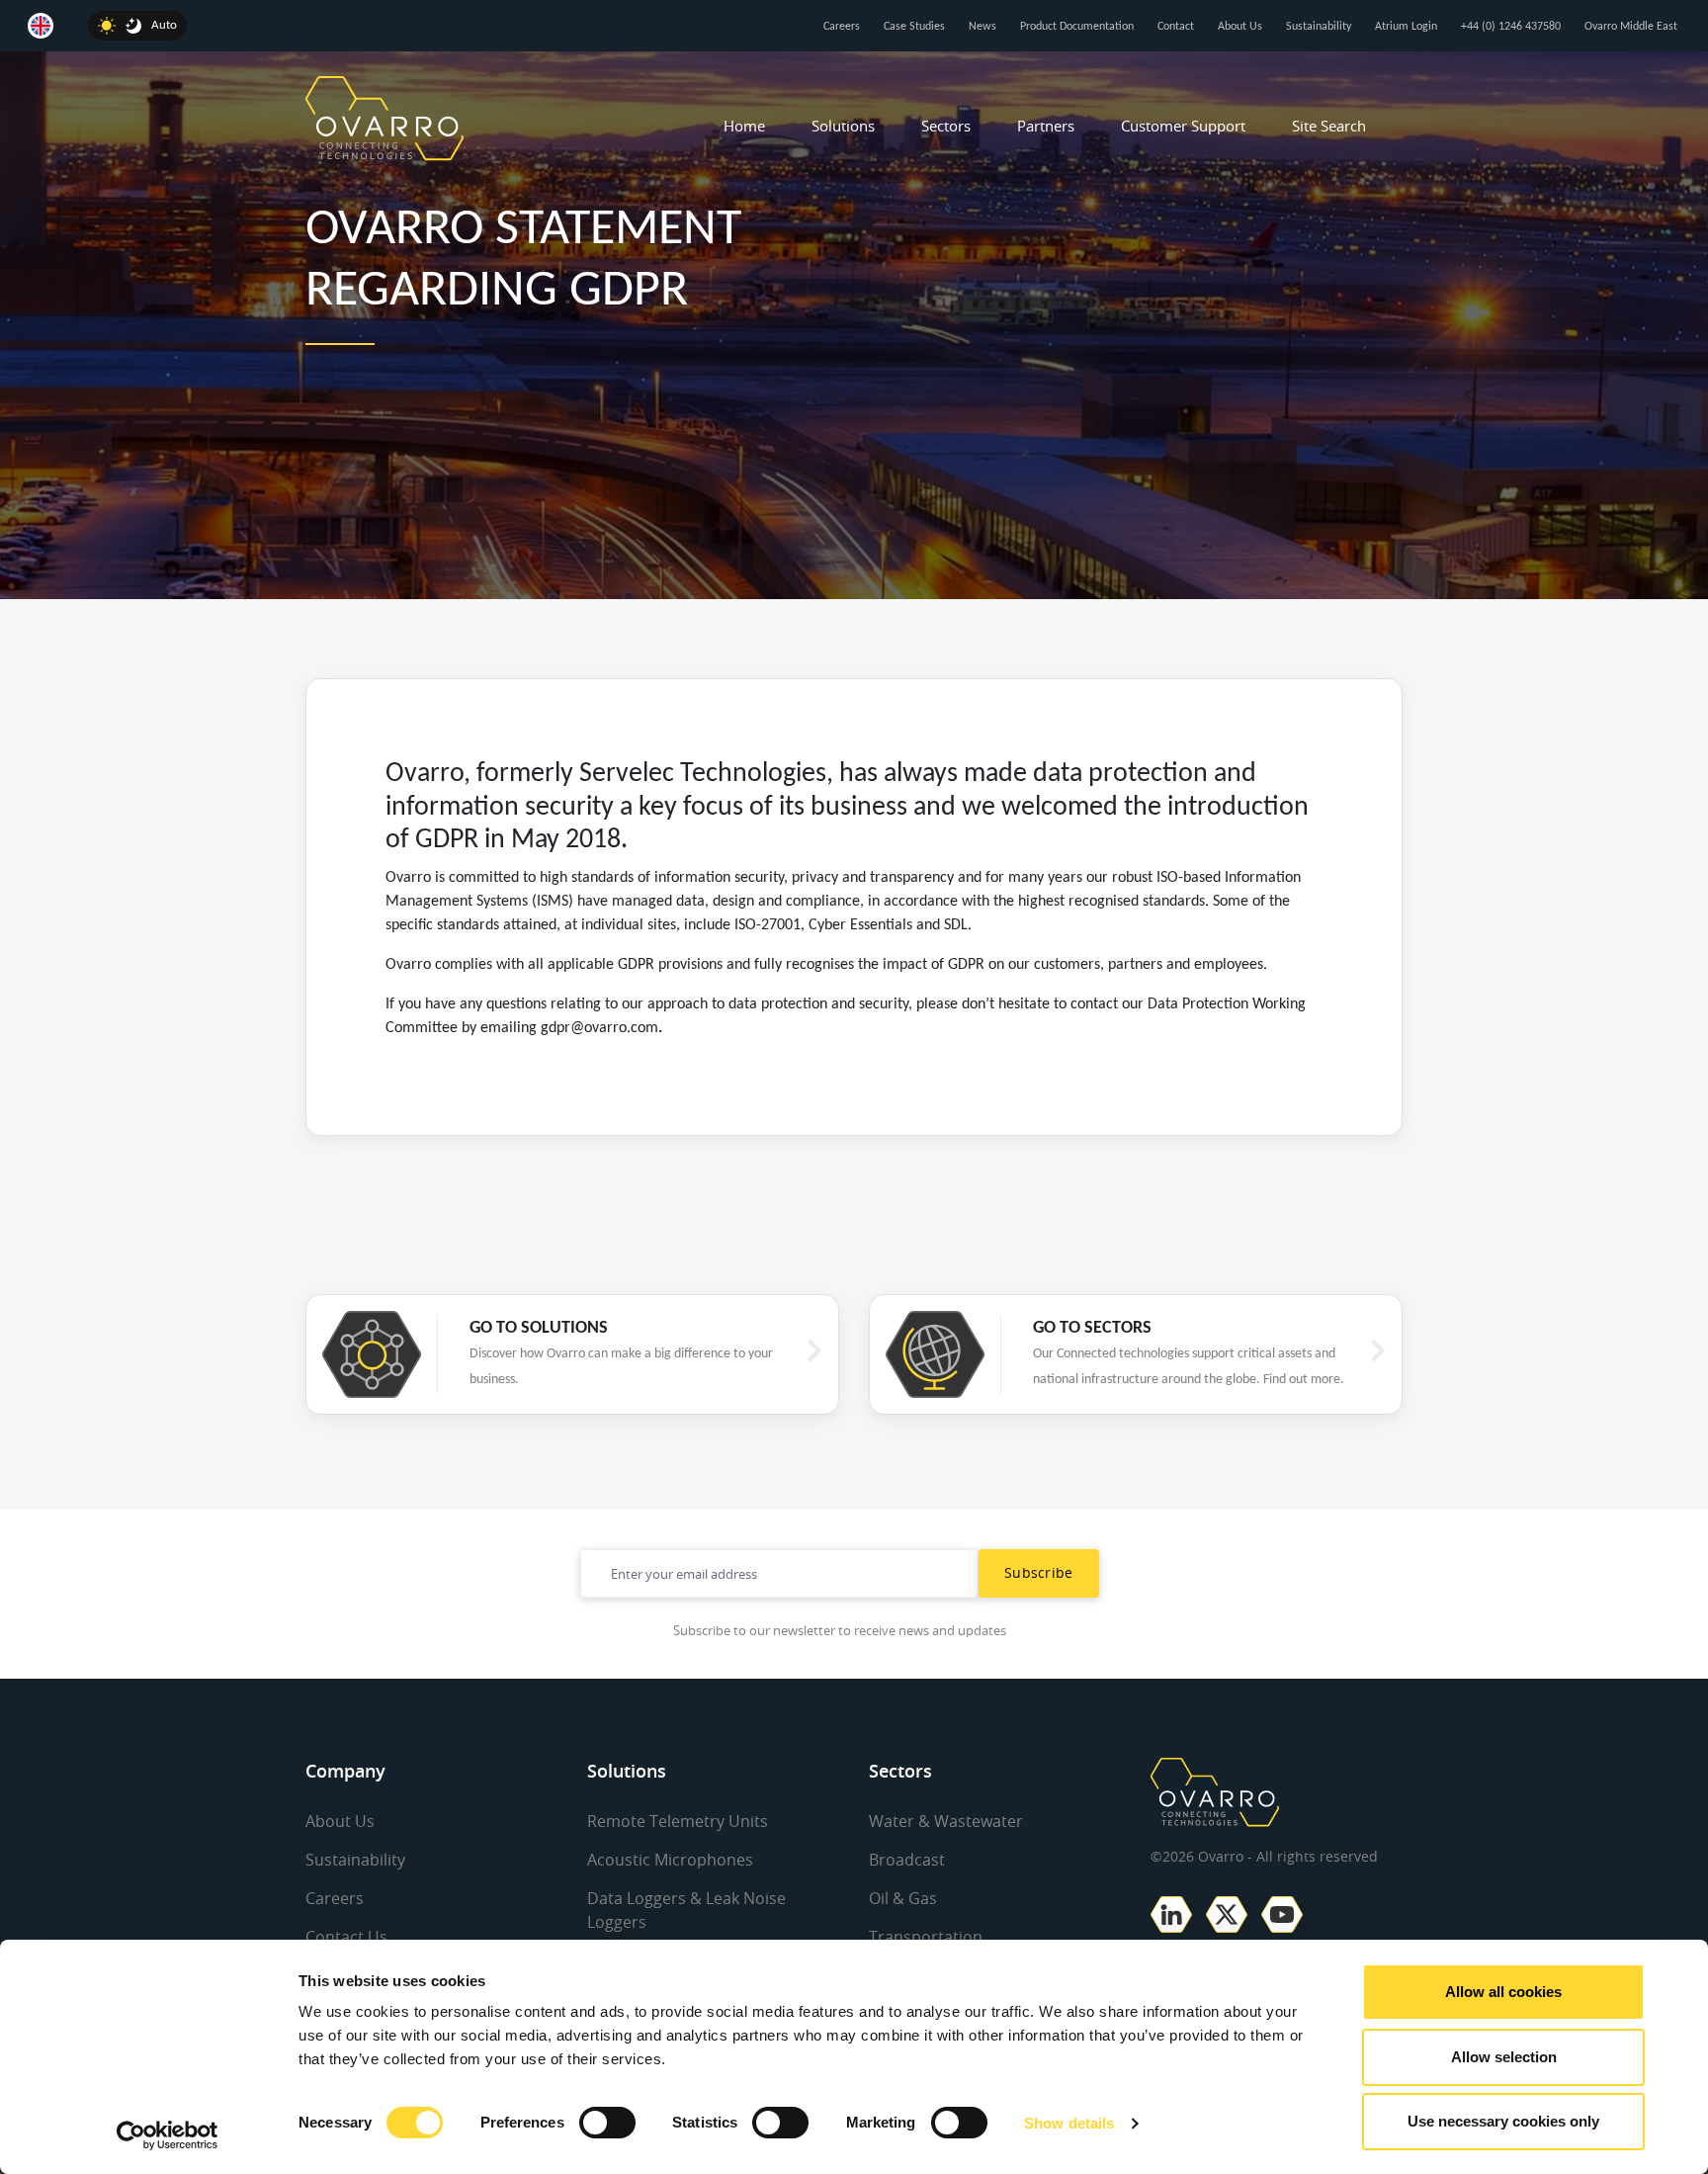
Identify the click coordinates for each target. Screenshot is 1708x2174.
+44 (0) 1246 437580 (1511, 27)
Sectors (946, 126)
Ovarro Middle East (1631, 27)
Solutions (843, 126)
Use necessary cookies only (1503, 2121)
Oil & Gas (903, 1898)
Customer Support (1183, 126)
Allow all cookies (1503, 1992)
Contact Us (346, 1937)
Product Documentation (1077, 27)
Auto (164, 25)
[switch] (607, 2123)
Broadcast (907, 1860)
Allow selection (1504, 2057)
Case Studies (914, 27)
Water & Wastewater (946, 1821)
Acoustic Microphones (670, 1860)
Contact (1176, 27)
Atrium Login (1406, 27)
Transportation (926, 1937)
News (982, 27)
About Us (1240, 27)
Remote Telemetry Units (678, 1821)
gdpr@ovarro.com (599, 1028)
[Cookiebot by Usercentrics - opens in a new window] (168, 2135)
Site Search (1329, 126)
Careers (842, 27)
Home (744, 126)
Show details (1069, 2123)
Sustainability (1319, 27)
